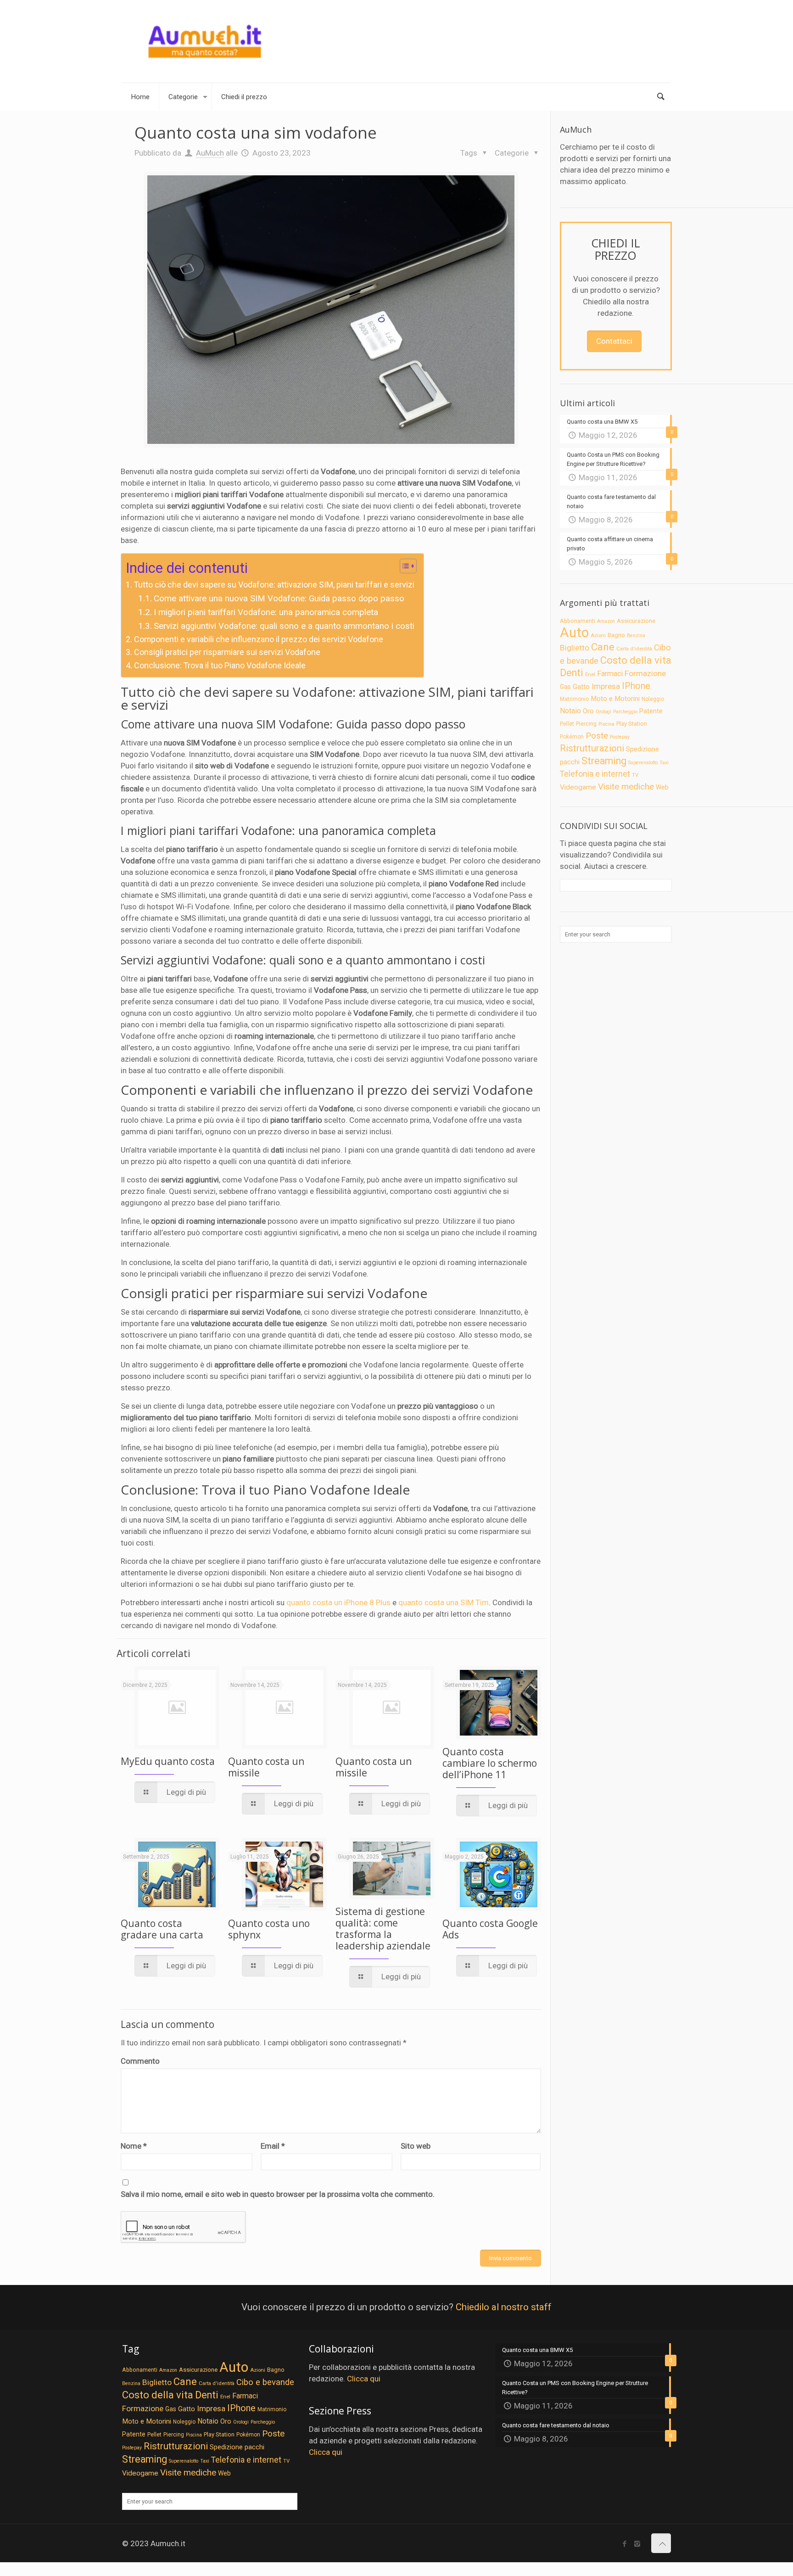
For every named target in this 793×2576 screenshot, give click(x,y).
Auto (574, 633)
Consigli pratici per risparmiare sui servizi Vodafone (227, 652)
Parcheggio (625, 712)
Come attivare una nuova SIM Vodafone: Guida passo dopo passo (279, 599)
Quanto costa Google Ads (490, 1929)
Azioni (598, 635)
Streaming (604, 761)
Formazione (645, 673)
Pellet (567, 724)
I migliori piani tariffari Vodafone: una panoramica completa (266, 612)
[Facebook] (625, 2544)
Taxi (664, 763)
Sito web (416, 2146)
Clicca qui (364, 2379)
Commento (140, 2061)
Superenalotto (643, 763)
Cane (603, 647)
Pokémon (572, 737)
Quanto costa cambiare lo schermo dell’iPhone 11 (490, 1763)
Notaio (570, 711)
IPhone (636, 686)
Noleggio (653, 699)
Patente (651, 711)
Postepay (620, 737)
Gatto (581, 687)
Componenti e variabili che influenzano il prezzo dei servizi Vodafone (259, 639)
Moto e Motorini (615, 699)
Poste (597, 736)
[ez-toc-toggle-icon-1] (404, 567)
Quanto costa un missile (266, 1767)
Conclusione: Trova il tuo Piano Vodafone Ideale (220, 665)
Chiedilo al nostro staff (504, 2307)
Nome (134, 2146)
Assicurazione (636, 621)
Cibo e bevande (265, 2382)
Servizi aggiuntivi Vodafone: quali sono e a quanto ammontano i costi (284, 626)
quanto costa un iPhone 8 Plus (338, 1602)
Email (273, 2146)
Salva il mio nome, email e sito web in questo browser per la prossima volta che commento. (278, 2194)
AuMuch (210, 153)
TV (635, 775)
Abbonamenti (578, 621)
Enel (590, 674)
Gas (565, 687)
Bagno (616, 635)
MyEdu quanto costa (168, 1761)
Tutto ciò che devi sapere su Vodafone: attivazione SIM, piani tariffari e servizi (274, 585)
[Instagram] (637, 2544)
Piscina (606, 724)
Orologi (603, 712)
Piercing (586, 724)
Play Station (632, 724)
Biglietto (575, 648)
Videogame (578, 787)
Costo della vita (636, 660)
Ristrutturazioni (592, 748)
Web (662, 787)
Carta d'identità (634, 649)
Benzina (636, 636)
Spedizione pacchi (237, 2447)
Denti (572, 673)
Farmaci (610, 674)
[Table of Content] (408, 566)
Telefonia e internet (595, 774)
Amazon (606, 621)
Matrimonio (574, 699)
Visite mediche (626, 787)
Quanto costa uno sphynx (269, 1929)
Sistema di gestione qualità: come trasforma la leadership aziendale (383, 1929)
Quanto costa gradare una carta (162, 1929)
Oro (588, 711)
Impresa (606, 686)
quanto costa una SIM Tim (444, 1602)
